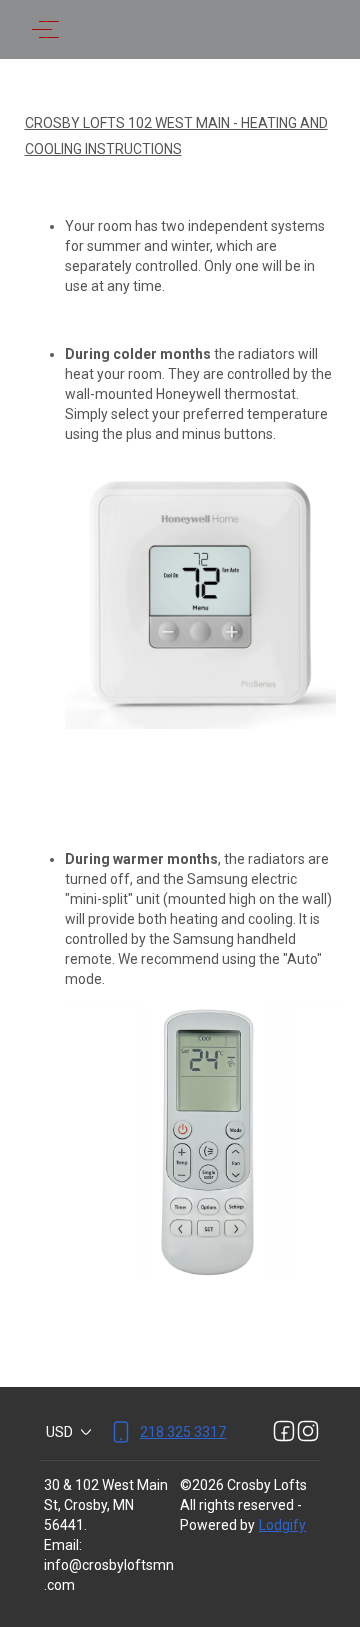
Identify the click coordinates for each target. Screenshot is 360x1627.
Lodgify (282, 1525)
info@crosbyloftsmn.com (109, 1575)
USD (59, 1432)
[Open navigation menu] (45, 29)
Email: (63, 1545)
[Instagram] (308, 1432)
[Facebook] (284, 1432)
